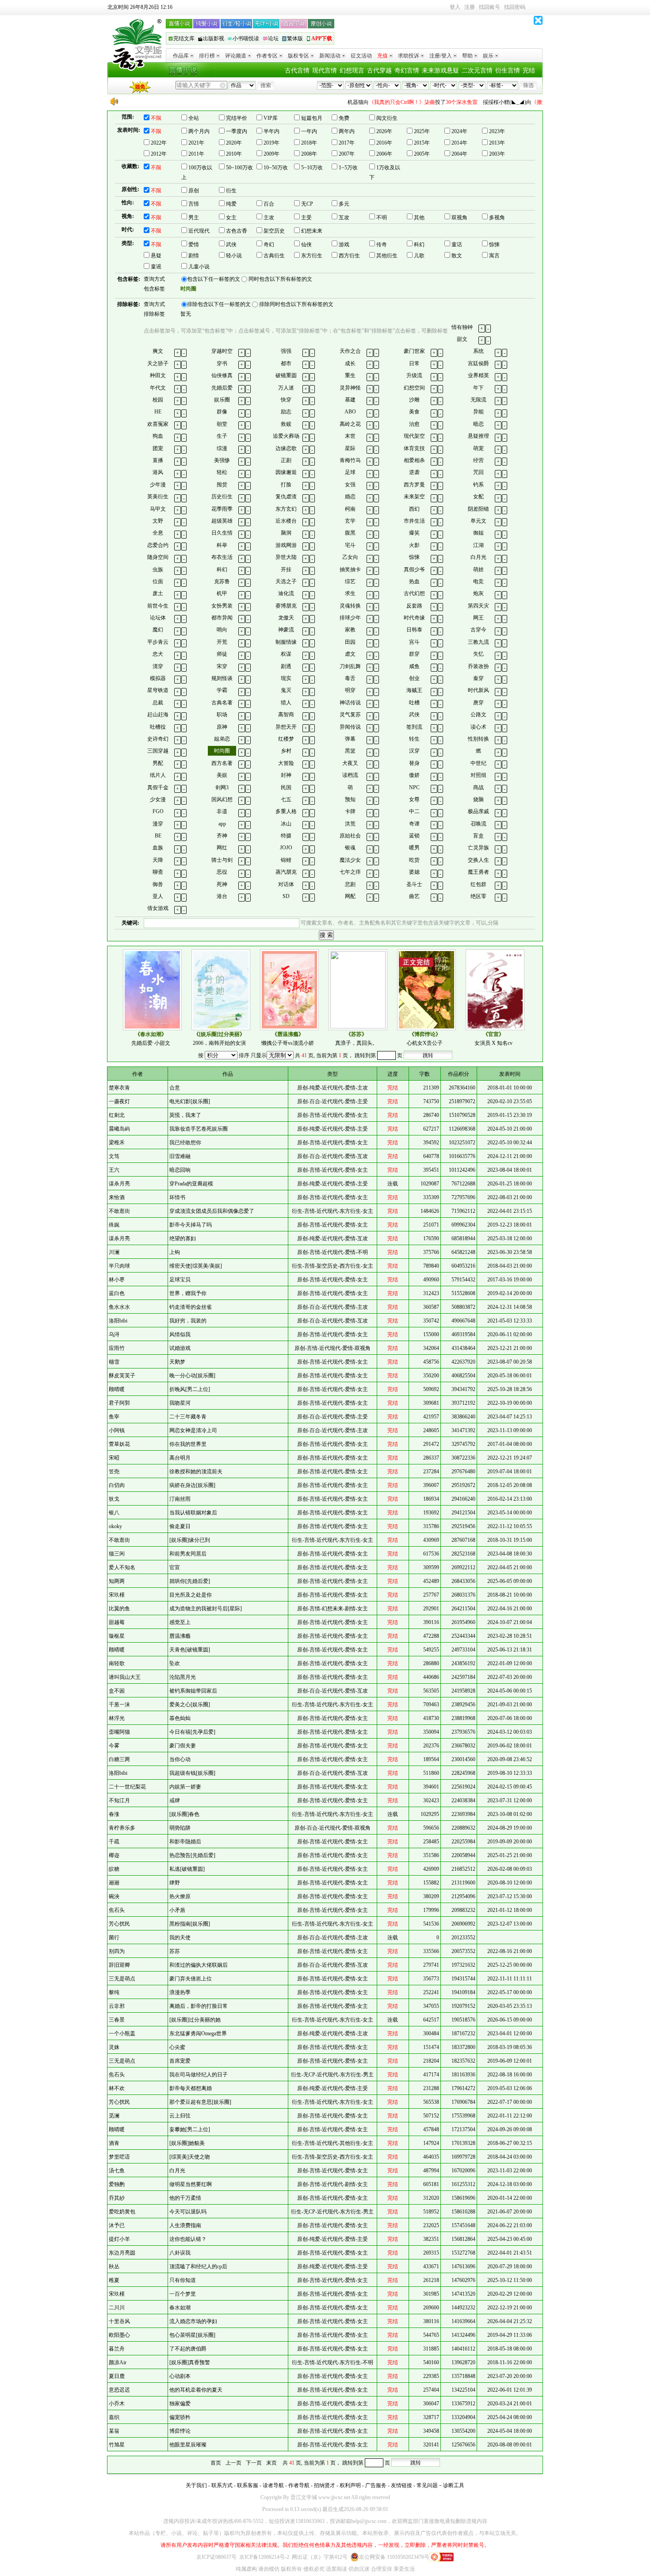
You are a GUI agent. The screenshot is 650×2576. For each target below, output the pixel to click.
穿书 (222, 363)
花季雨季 (222, 509)
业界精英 (478, 375)
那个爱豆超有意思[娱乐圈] (200, 2102)
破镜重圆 (286, 375)
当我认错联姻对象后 (193, 1513)
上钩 (175, 1252)
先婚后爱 (222, 388)
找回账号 (489, 7)
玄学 (350, 521)
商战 (478, 787)
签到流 (414, 727)
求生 (350, 593)
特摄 (286, 836)
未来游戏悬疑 (440, 71)
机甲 (222, 593)
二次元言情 (477, 71)
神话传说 (350, 703)
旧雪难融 (180, 1156)
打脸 (286, 485)
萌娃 (478, 569)
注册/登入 (441, 56)
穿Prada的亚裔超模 (191, 1184)
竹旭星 (117, 2445)
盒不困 (117, 1691)
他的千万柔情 (185, 2198)
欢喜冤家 (158, 424)
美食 (414, 412)
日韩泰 (414, 630)
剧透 (286, 666)
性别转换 (478, 739)
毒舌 (350, 678)
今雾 (114, 1746)
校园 (158, 400)
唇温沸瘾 (180, 1636)
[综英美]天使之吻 (190, 2157)
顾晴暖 (117, 1389)
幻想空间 (414, 388)
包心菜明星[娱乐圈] (192, 2335)
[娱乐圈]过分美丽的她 (195, 2020)
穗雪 (114, 1362)
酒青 (114, 2143)
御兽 (158, 884)
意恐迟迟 (119, 2390)
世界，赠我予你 (188, 1293)
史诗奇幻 (158, 739)
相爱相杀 (414, 460)
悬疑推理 (478, 436)
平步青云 (158, 642)
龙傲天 (286, 618)
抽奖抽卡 (350, 569)
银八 (114, 1513)
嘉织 (114, 2417)
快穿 (286, 400)
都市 (286, 363)
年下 (478, 388)
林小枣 (117, 1280)
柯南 (350, 509)
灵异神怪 (350, 388)
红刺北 (117, 1115)
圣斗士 (414, 884)
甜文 (462, 339)
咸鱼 (414, 666)
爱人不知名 (122, 1567)
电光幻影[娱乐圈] (190, 1101)
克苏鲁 (222, 581)
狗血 (158, 436)
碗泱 (114, 1896)
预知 (350, 799)
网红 (222, 848)
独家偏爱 (180, 2404)
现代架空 (414, 436)
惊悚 (414, 557)
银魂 (350, 848)
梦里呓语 (119, 2157)
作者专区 (267, 56)
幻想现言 (352, 71)
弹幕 (350, 739)
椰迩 (114, 1855)
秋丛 (114, 2266)
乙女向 (350, 557)
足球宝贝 (180, 1280)
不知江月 (119, 1800)
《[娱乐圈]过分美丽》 (219, 1034)
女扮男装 (222, 606)
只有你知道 (183, 2280)
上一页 (233, 2463)
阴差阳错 (478, 509)
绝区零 (478, 896)
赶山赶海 (158, 715)
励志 (286, 412)
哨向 (222, 630)
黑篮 (350, 751)
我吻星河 (180, 1403)
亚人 (158, 896)
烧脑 (478, 799)
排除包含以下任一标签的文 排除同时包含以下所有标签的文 (260, 304)
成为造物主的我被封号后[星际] (206, 1609)
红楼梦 (286, 739)
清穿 (158, 666)
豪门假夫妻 (183, 1746)
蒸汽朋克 (286, 872)
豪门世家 (414, 351)
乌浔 (114, 1334)
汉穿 (414, 751)
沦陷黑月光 (183, 1677)
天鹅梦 (177, 1362)
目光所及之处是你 (191, 1595)
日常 (414, 363)
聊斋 (158, 872)
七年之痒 (350, 872)
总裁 (158, 703)
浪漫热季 (180, 1992)
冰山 (286, 824)
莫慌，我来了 (185, 1115)
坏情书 (177, 1197)
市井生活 (414, 521)
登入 (455, 7)
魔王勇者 (478, 872)
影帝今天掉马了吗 (191, 1225)
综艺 (350, 581)
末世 (350, 436)
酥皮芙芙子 (122, 1376)
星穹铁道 (158, 690)
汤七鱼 (117, 2171)
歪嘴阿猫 (119, 1732)
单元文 (478, 521)
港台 (222, 896)
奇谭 (414, 824)
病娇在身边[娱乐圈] (192, 1485)
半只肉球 (119, 1266)
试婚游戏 (180, 1348)
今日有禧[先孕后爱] (192, 1732)
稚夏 (114, 2280)
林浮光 (117, 1718)
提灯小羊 (119, 2239)
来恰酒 (117, 1197)
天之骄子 (158, 363)
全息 (158, 533)
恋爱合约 (158, 545)
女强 (350, 485)
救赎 (286, 424)
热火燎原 (180, 1896)
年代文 (158, 388)
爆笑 (414, 533)
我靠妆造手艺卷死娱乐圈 (199, 1129)
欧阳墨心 (119, 2335)
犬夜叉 (350, 763)
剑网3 (222, 787)
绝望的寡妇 (183, 1238)
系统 (478, 351)
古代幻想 (414, 593)
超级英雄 (222, 521)
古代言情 (297, 71)
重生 (350, 375)
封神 (286, 775)
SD (286, 896)
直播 (158, 460)
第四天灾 (478, 606)
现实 (286, 678)
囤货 (222, 485)
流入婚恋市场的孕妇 (193, 2321)
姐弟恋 (222, 739)
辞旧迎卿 (119, 1965)
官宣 (175, 1567)
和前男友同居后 (188, 1554)
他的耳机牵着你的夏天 (196, 2390)
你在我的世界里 (188, 1444)
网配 (350, 896)
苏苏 (175, 1951)
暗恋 (478, 424)
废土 (158, 593)
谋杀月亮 (119, 1184)
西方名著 (222, 763)
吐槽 (414, 703)
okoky (115, 1526)
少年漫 (158, 485)
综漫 (222, 448)
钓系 (478, 485)
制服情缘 (286, 642)
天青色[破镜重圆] (190, 1650)
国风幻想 (222, 799)
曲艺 (414, 896)
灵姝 (114, 2047)
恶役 (222, 872)
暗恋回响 (180, 1170)
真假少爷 (414, 569)
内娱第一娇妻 (185, 1787)
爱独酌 (117, 2184)
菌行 (114, 1938)
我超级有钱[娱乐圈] (192, 1773)
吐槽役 (158, 727)
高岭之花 (350, 424)
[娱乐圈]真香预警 (190, 2362)
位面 (158, 581)
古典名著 (222, 703)
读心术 (478, 727)
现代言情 (325, 71)
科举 (222, 545)
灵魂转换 (350, 606)
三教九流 (478, 642)
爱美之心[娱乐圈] (190, 1705)
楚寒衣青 (119, 1088)
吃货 (414, 860)
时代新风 (478, 690)
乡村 (286, 751)
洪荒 (350, 824)
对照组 (478, 775)
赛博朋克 (286, 606)
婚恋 (350, 497)
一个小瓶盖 (122, 2033)
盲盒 (478, 836)
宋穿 (222, 666)
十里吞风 (119, 2321)
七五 (286, 799)
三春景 (117, 2020)
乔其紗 (117, 2198)
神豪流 (286, 630)
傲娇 (414, 775)
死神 (222, 884)
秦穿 (478, 678)
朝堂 (222, 424)
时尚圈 (222, 751)
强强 (286, 351)
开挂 (286, 569)
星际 (350, 448)
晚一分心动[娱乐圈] (192, 1376)
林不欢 (117, 2088)
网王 (478, 618)
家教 (350, 630)
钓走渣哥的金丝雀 (191, 1307)
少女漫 (158, 799)
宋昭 (114, 1458)
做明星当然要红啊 (191, 2184)
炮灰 (478, 593)
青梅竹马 (350, 460)
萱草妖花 (119, 1444)
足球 (350, 472)
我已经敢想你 (185, 1143)
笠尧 (114, 1471)
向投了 (389, 102)
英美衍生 (158, 497)
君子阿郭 (119, 1403)
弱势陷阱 (180, 1828)
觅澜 (114, 2116)
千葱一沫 (119, 1705)
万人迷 (286, 388)
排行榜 (207, 56)
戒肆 (175, 1800)
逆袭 (414, 472)
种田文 (158, 375)
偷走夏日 (180, 1526)
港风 (158, 472)
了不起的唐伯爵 (188, 2349)
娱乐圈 (222, 400)
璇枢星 (117, 1636)
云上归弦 (180, 2116)
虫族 (158, 569)
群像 (222, 412)
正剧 (286, 460)
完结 (529, 71)
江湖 (478, 545)
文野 (158, 521)
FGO (158, 811)
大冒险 (286, 763)
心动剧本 (180, 2376)
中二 (414, 811)
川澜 (114, 1252)
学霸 (222, 690)
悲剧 (350, 884)
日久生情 (222, 533)
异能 (478, 412)
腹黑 (350, 533)
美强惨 (222, 460)
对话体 (286, 884)
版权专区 (298, 56)
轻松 (222, 472)
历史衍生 (222, 497)
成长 (350, 363)
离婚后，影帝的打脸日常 (199, 2006)
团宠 (158, 448)
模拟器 (158, 678)
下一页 (254, 2463)
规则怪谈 (222, 678)
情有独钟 (462, 327)
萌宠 (478, 448)
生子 (222, 436)
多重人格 (286, 811)
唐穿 (478, 703)
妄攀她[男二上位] (190, 2129)
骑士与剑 (222, 860)
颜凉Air (118, 2362)
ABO (350, 412)
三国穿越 (158, 751)
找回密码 (515, 7)
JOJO (286, 848)
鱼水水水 (119, 1307)
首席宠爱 (180, 2061)
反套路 (414, 606)
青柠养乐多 (122, 1828)
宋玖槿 (117, 1595)
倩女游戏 (158, 908)
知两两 (117, 1581)
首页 (216, 2463)
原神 (222, 727)
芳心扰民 (119, 1924)
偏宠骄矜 (180, 2417)
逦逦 (114, 1883)
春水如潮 (180, 2308)
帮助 (467, 56)
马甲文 (158, 509)
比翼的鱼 (119, 1609)
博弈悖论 (180, 2431)
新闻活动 (330, 56)
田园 (350, 642)
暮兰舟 (117, 2349)
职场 (222, 715)
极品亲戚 (478, 811)
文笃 (114, 1156)
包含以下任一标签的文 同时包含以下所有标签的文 (250, 279)
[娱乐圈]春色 (184, 1814)
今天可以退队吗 (188, 2212)
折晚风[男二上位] (190, 1389)
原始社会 (350, 836)
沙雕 (414, 400)
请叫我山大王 (125, 1677)
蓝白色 (117, 1293)
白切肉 (117, 1485)
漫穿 (158, 824)
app (222, 824)
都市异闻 (222, 618)
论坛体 (158, 618)
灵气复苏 (350, 715)
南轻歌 (117, 1663)
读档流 (350, 775)
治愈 (414, 424)
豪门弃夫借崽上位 (191, 1979)
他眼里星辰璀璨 (188, 2445)
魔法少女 (350, 860)
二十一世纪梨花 (127, 1787)
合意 (175, 1088)
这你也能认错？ (188, 2239)
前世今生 (158, 606)
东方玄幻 (286, 509)
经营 (478, 460)
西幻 (414, 509)
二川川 (117, 2308)
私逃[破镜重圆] (187, 1869)
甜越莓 (117, 1622)
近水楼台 (286, 521)
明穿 (350, 690)
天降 (158, 860)
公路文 (478, 715)
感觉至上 (180, 1622)
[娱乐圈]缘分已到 (190, 1540)
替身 (414, 763)
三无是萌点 (122, 1979)
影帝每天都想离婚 (191, 2088)
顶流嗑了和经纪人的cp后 (198, 2266)
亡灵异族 (478, 848)
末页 (271, 2463)
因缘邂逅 (286, 472)
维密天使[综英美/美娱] (196, 1266)
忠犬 (158, 654)
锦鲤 (286, 860)
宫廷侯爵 (478, 363)
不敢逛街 (119, 1211)
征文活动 (361, 56)
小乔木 (117, 2404)
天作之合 (350, 351)
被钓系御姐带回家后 (193, 1691)
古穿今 (478, 630)
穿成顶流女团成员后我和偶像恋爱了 (212, 1211)
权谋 (286, 654)
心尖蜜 (177, 2047)
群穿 (414, 654)
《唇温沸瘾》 (288, 1034)
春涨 (114, 1814)
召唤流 (478, 824)
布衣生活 (222, 557)
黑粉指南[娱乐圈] (190, 1924)
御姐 (478, 533)
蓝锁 (414, 836)
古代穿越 (379, 71)
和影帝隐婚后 (185, 1842)
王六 (114, 1170)
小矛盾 (177, 1910)
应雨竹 (117, 1348)
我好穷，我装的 (188, 1321)
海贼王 (414, 690)
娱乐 (488, 56)
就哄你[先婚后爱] (190, 1581)
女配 (478, 497)
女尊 (414, 799)
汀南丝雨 (180, 1499)
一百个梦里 (183, 2294)
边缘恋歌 (286, 448)
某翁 (114, 2431)
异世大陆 (286, 557)
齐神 (222, 836)
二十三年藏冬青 (188, 1417)
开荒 (222, 642)
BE (158, 836)
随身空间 (158, 557)
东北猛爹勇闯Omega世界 (198, 2033)
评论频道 (236, 56)
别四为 (117, 1951)
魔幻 (158, 630)
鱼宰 (114, 1417)
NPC (414, 787)
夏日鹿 (117, 2376)
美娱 (222, 775)
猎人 (286, 703)
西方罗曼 (414, 485)
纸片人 (158, 775)
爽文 (158, 351)
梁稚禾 (117, 1143)
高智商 (286, 715)
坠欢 (175, 1663)
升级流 (414, 375)
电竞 (478, 581)
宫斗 (414, 642)
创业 (414, 678)
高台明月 (180, 1458)
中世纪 (478, 763)
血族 (158, 848)
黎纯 (114, 1992)
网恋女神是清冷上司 (193, 1430)
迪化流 (286, 593)
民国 (286, 787)
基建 (350, 400)
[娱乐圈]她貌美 (187, 2143)
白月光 (478, 557)
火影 (414, 545)
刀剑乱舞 (350, 666)
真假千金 (158, 787)
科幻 (222, 569)
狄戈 (114, 1499)
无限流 (478, 400)
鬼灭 (286, 690)
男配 (158, 763)
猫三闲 (117, 1554)
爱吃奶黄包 (122, 2212)
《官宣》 (493, 1034)
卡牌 (350, 811)
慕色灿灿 (180, 1718)
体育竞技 (414, 448)
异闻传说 (350, 727)
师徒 (222, 654)
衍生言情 (508, 71)
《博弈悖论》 (425, 1034)
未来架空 (414, 497)
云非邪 (117, 2006)
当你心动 (180, 1759)
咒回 (478, 472)
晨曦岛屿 (119, 1129)
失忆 (478, 654)
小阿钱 (117, 1430)
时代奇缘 (414, 618)
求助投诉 (409, 56)
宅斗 (350, 545)
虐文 (350, 654)
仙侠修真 (222, 375)
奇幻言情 (407, 71)
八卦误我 (180, 2253)
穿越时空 (222, 351)
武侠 (414, 715)
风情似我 (180, 1334)
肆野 (175, 1883)
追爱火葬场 (286, 436)
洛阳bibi (118, 1321)
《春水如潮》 (151, 1034)
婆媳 (414, 872)
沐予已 (117, 2225)
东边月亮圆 (122, 2253)
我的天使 (180, 1938)
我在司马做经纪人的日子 (199, 2075)
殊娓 (114, 1225)
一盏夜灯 (119, 1101)
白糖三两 (119, 1759)
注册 (470, 7)
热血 (414, 581)
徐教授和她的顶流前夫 (196, 1471)
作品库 (181, 56)
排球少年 (350, 618)
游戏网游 (286, 545)
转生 (414, 739)
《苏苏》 (356, 1034)
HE (158, 412)
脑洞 (286, 533)
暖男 (414, 848)
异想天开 (286, 727)
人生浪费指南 (185, 2225)
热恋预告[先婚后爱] (192, 1855)
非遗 (222, 811)
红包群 (478, 884)
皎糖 (114, 1869)
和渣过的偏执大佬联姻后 (199, 1965)
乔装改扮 (478, 666)
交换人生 (478, 860)
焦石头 (117, 1910)
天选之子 (286, 581)
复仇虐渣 (286, 497)
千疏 (114, 1842)
